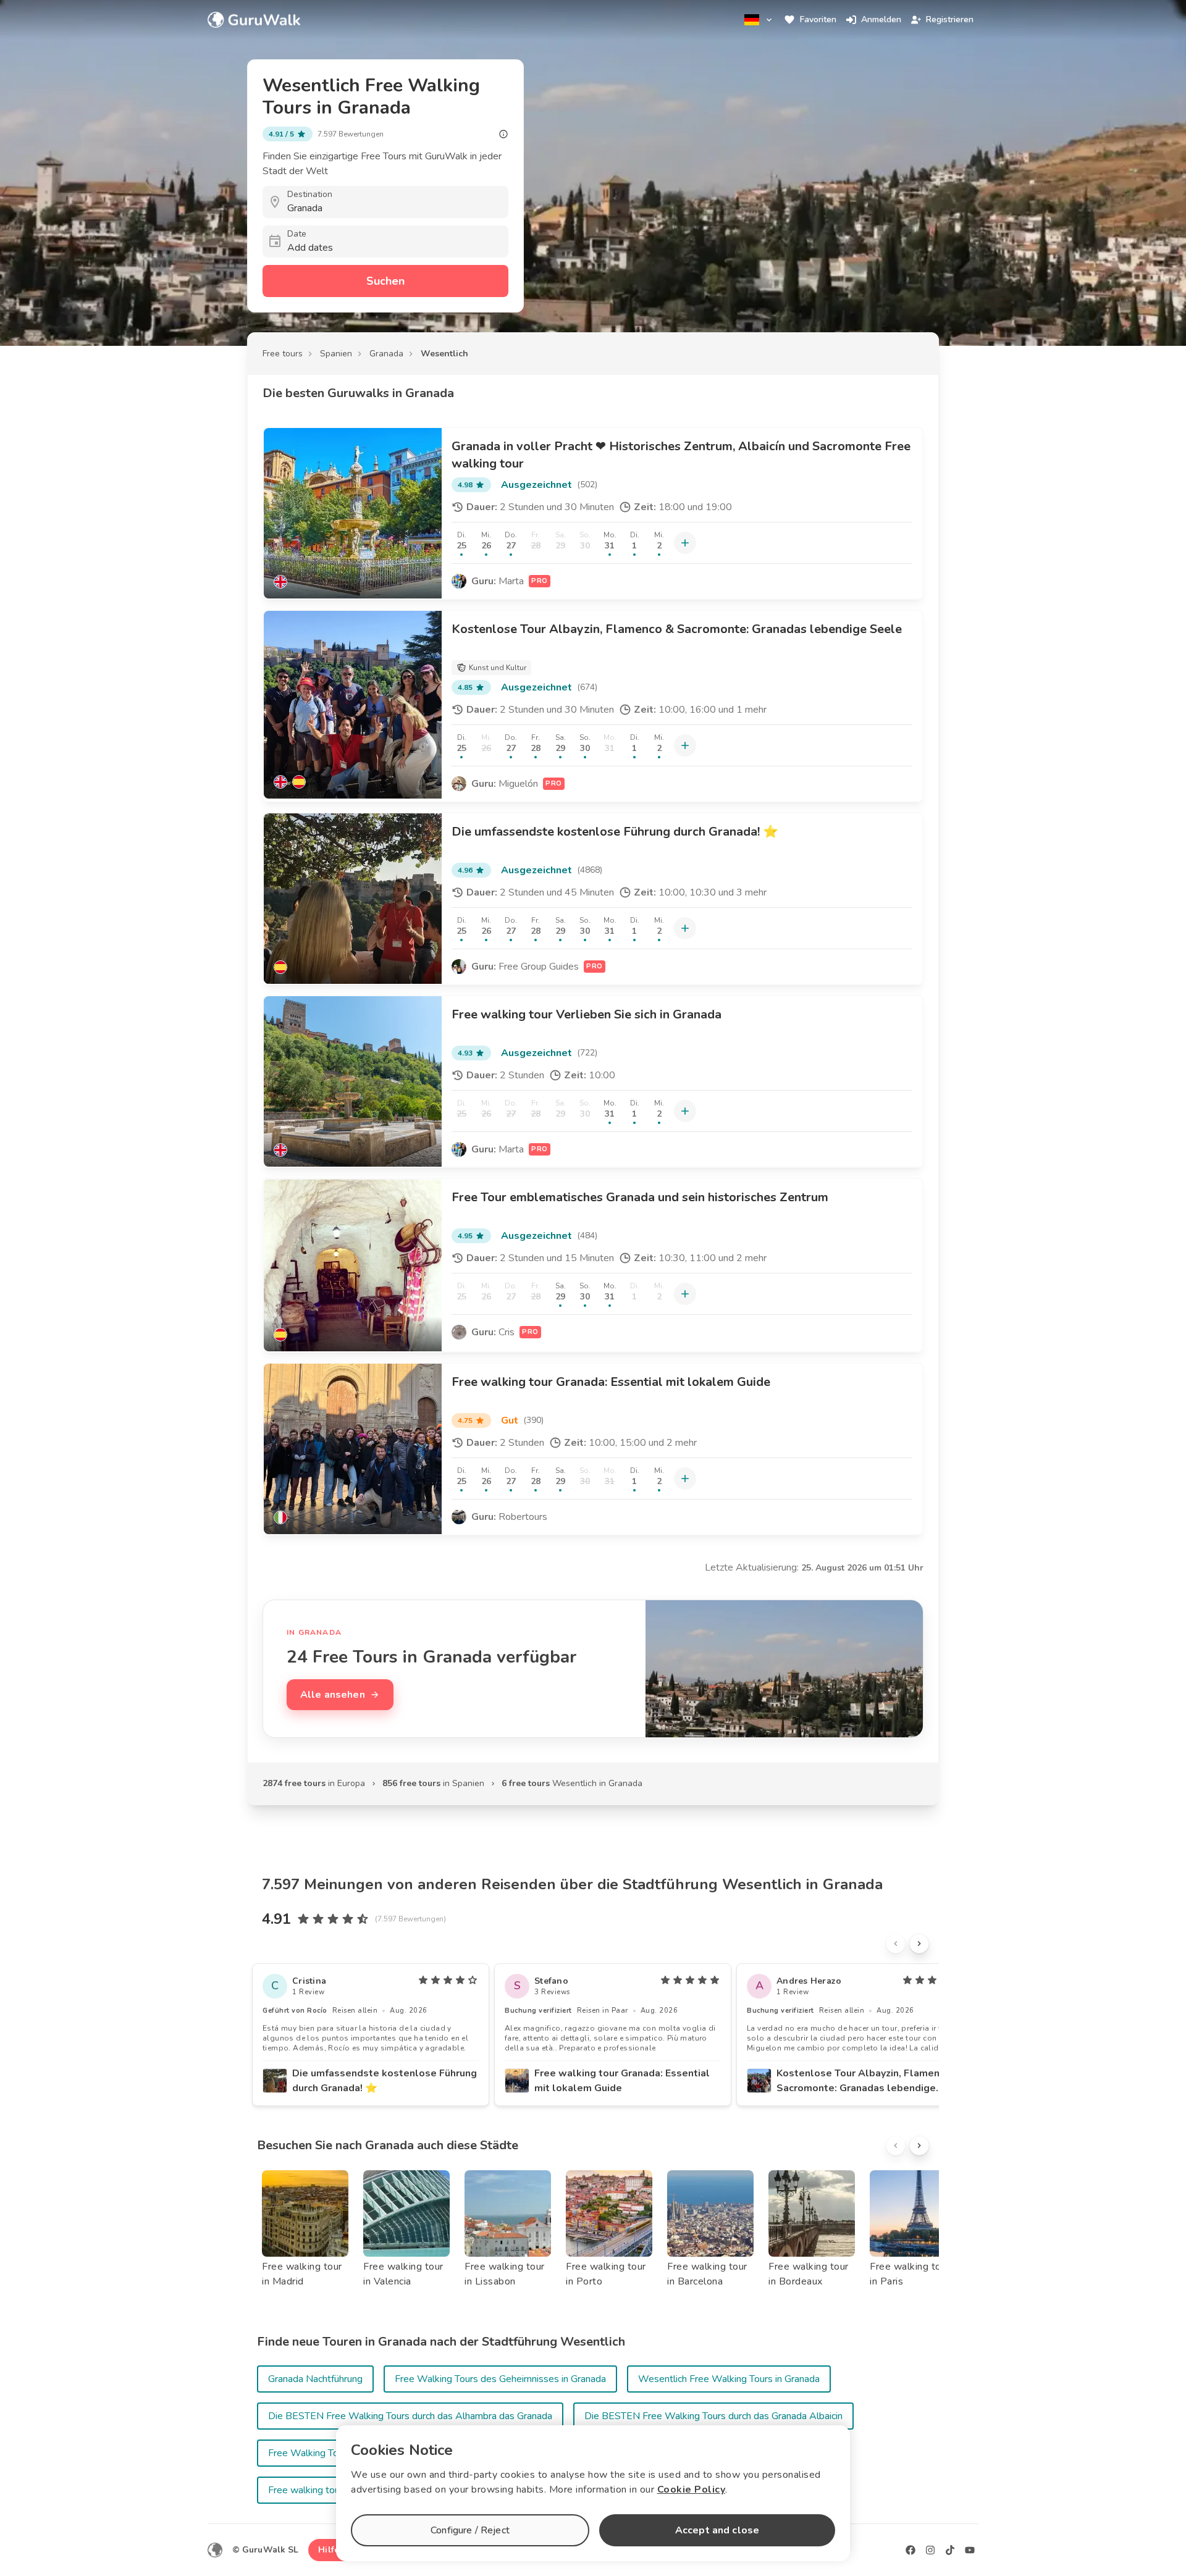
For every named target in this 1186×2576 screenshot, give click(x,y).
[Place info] (503, 134)
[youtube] (970, 2550)
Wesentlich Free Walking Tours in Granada (729, 2379)
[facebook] (911, 2550)
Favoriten (818, 19)
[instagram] (930, 2550)
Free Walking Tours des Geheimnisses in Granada (500, 2379)
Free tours (283, 354)
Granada (386, 354)
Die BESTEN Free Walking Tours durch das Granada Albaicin (713, 2416)
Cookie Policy (692, 2490)
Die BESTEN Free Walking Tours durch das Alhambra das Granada (410, 2416)
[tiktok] (950, 2550)
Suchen (385, 281)
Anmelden (881, 19)
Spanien (336, 354)
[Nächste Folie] (919, 1944)
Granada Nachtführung (315, 2379)
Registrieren (950, 19)
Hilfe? (331, 2550)
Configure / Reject (470, 2530)
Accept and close (717, 2530)
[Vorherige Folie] (896, 1944)
